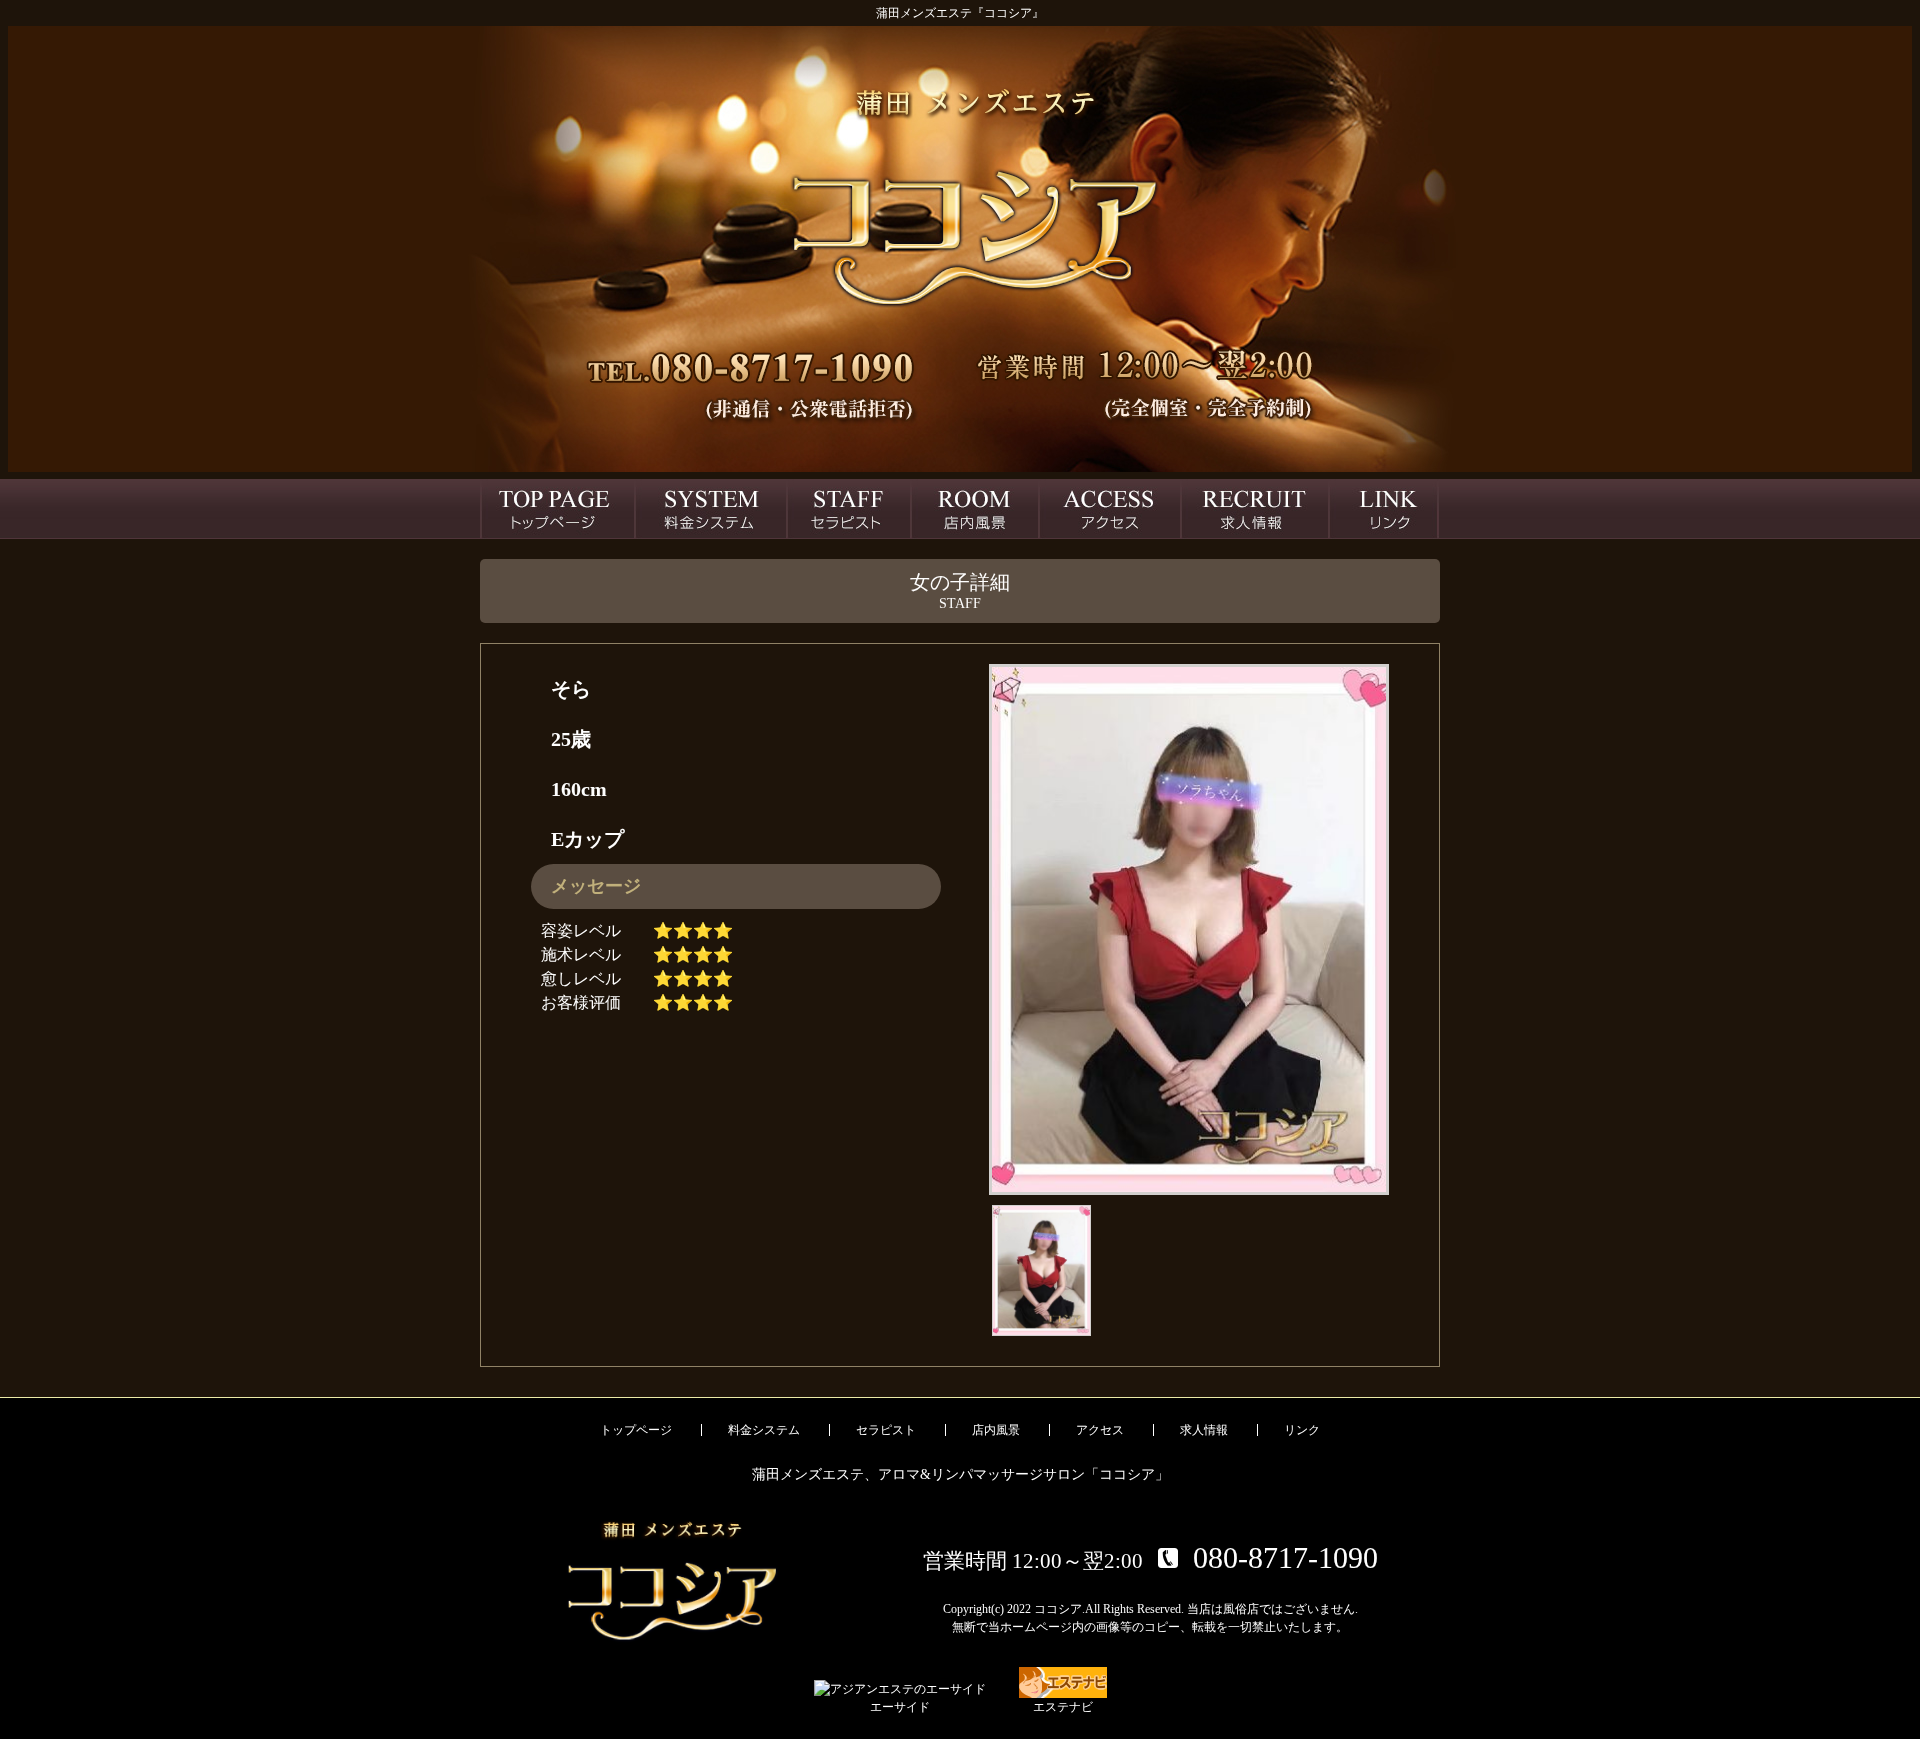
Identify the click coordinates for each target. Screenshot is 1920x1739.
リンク (1302, 1430)
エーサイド (900, 1707)
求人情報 (1204, 1430)
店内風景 (996, 1430)
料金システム (764, 1430)
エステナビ (1063, 1707)
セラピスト (886, 1430)
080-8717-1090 (1285, 1557)
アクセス (1100, 1430)
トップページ (636, 1430)
